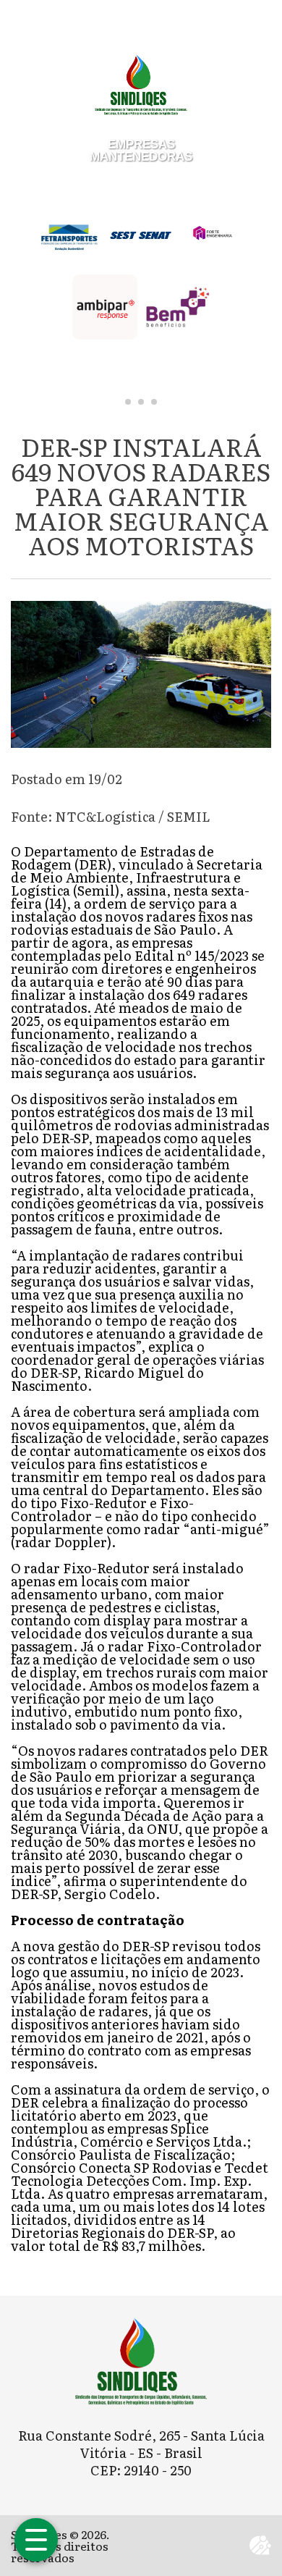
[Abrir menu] (36, 2540)
